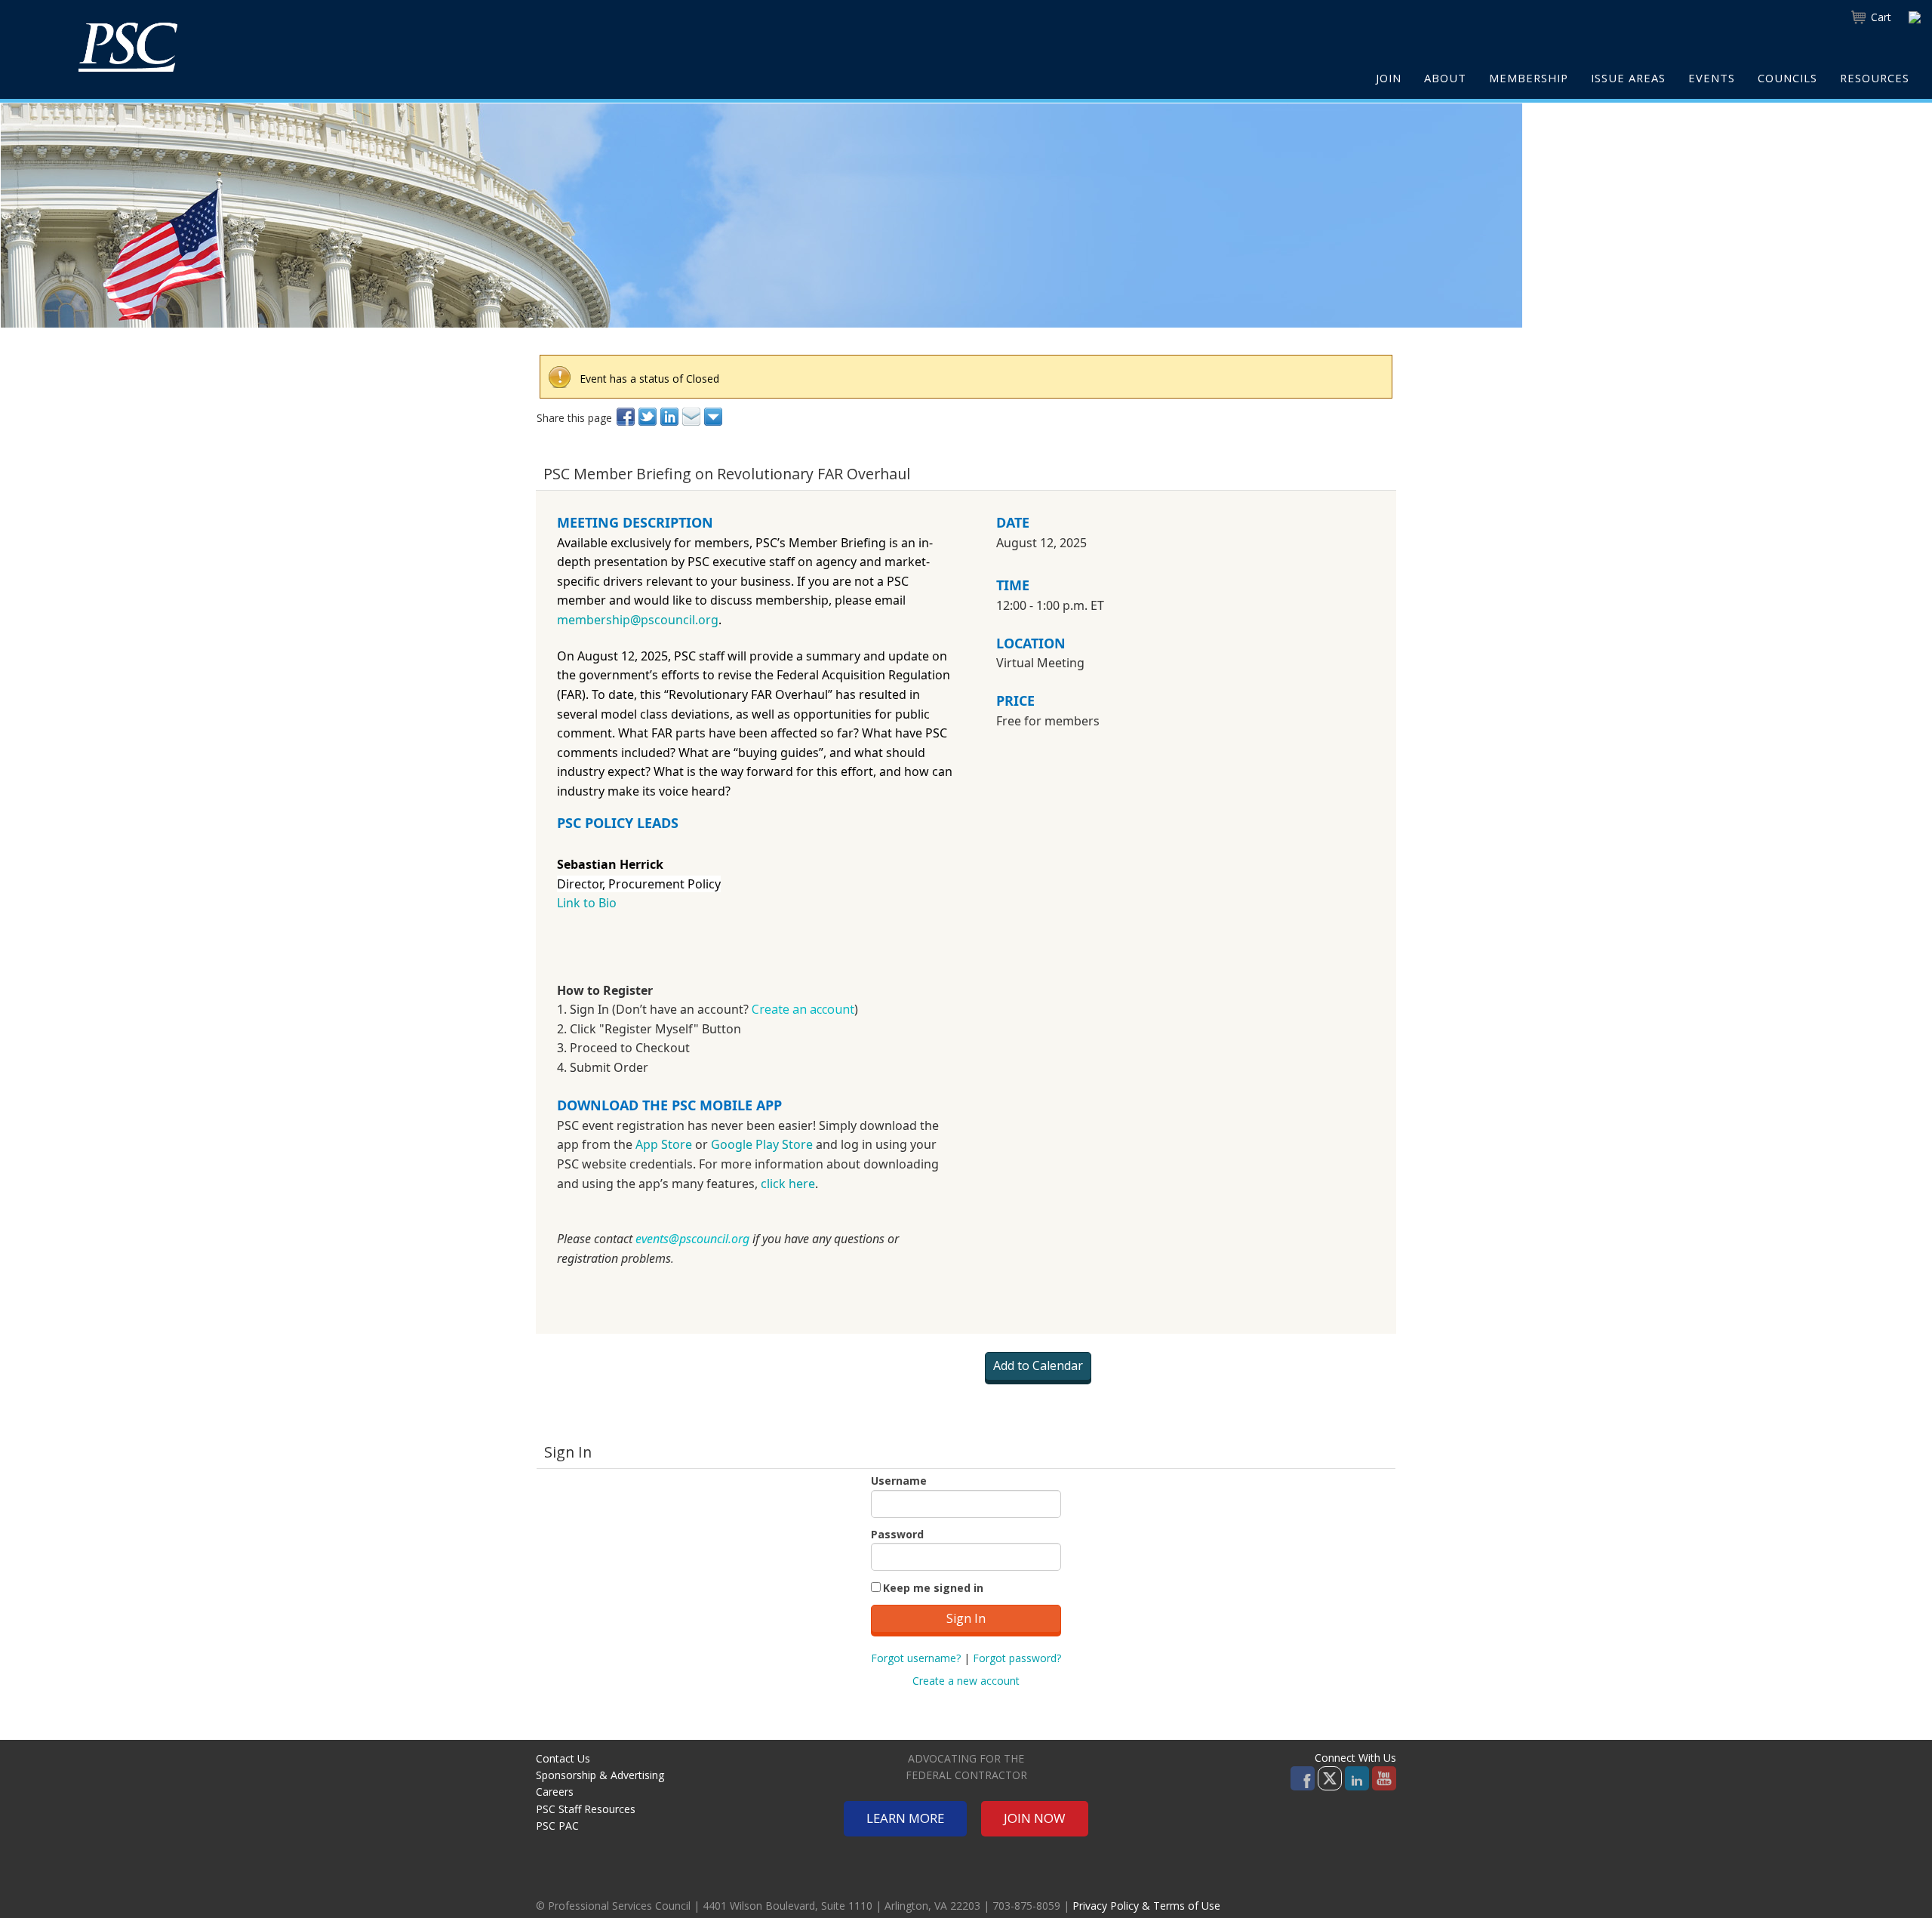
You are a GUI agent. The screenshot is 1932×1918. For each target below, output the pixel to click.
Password (897, 1534)
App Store (664, 1144)
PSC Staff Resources (586, 1809)
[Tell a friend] (692, 417)
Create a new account (966, 1681)
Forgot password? (1017, 1658)
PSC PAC (557, 1826)
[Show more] (714, 417)
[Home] (128, 47)
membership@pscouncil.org (638, 620)
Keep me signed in (933, 1588)
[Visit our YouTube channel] (1384, 1777)
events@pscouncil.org (692, 1239)
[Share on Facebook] (627, 417)
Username (899, 1481)
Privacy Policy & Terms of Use (1146, 1906)
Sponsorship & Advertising (600, 1775)
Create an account (803, 1009)
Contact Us (563, 1758)
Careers (555, 1792)
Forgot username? (916, 1658)
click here (788, 1184)
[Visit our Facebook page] (1303, 1777)
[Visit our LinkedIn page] (1357, 1777)
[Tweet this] (649, 417)
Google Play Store (762, 1144)
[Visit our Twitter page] (1330, 1777)
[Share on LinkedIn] (671, 417)
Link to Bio (588, 903)
